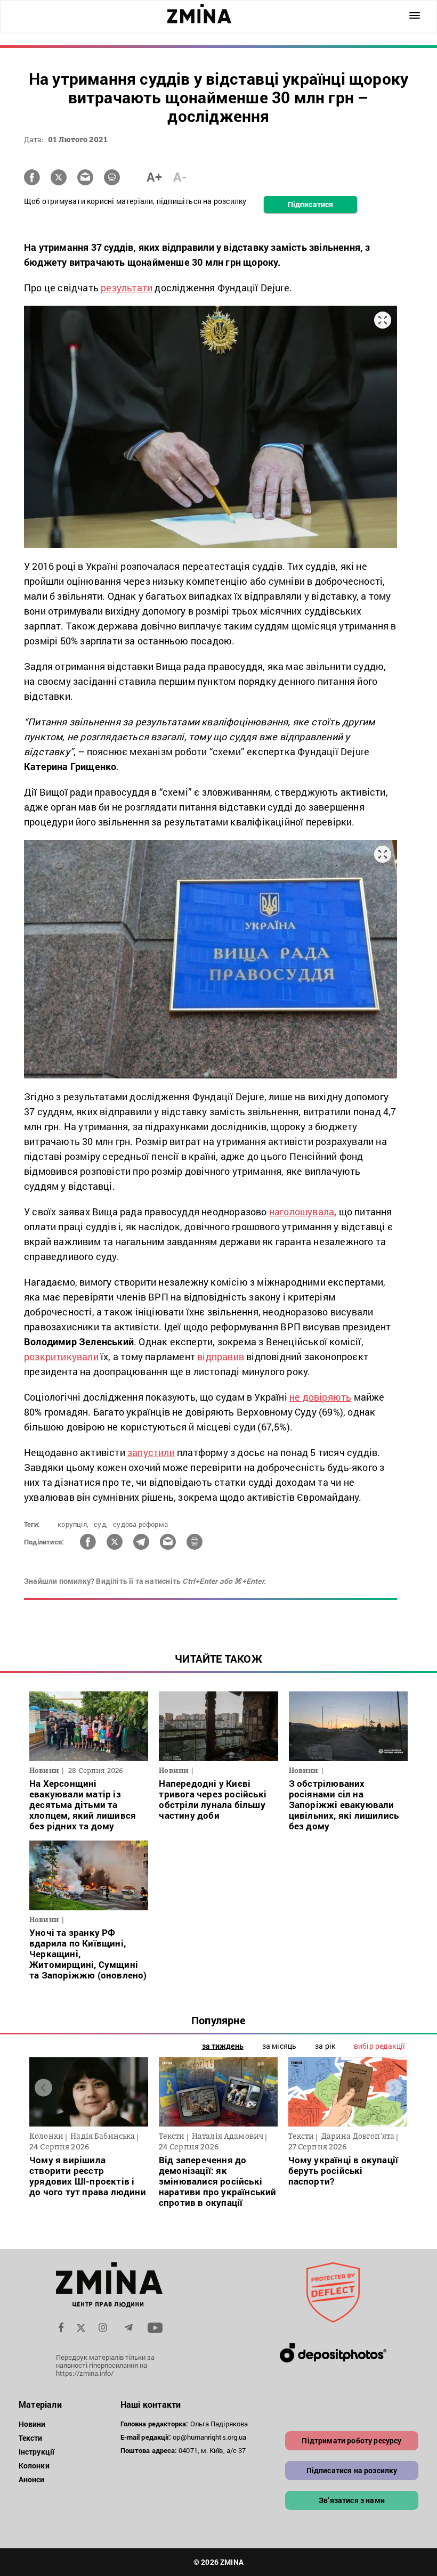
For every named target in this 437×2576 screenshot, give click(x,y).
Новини (32, 2424)
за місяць (279, 2046)
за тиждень (223, 2046)
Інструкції (37, 2452)
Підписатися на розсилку (352, 2470)
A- (180, 177)
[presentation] (43, 2088)
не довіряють (320, 1397)
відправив (221, 1356)
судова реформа (140, 1524)
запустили (151, 1452)
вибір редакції (379, 2046)
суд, (101, 1524)
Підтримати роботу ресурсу (351, 2440)
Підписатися (310, 204)
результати (127, 288)
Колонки (34, 2465)
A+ (154, 177)
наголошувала (302, 1212)
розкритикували (61, 1356)
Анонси (32, 2479)
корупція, (73, 1524)
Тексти (31, 2438)
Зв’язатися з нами (352, 2500)
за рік (325, 2046)
